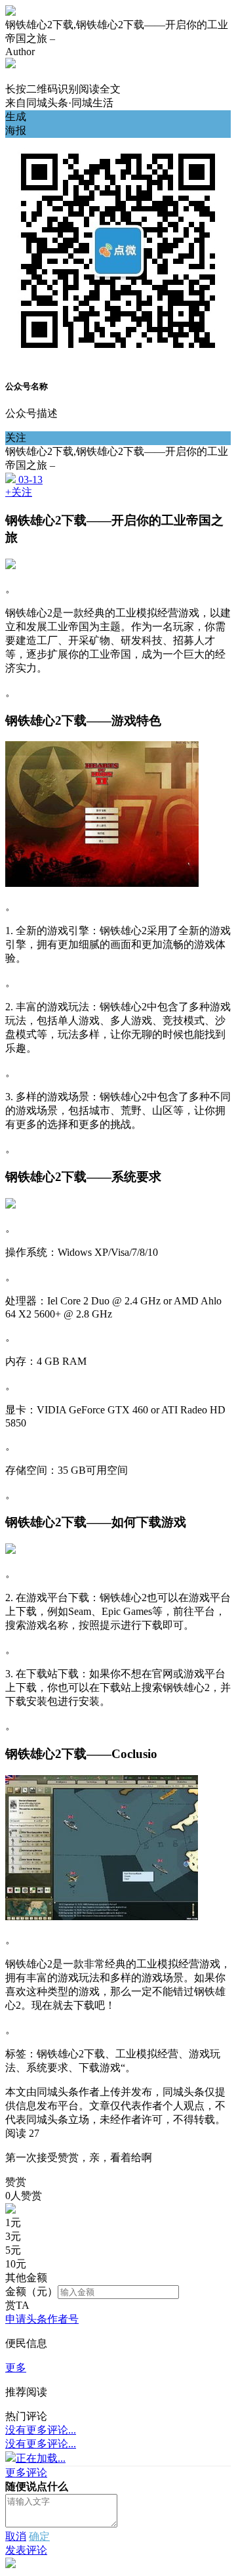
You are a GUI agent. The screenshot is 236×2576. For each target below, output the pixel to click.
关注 (16, 438)
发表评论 (26, 2550)
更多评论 (26, 2473)
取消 (16, 2536)
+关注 (19, 492)
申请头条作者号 (42, 2319)
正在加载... (41, 2458)
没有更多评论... (41, 2430)
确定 (39, 2536)
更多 (16, 2368)
